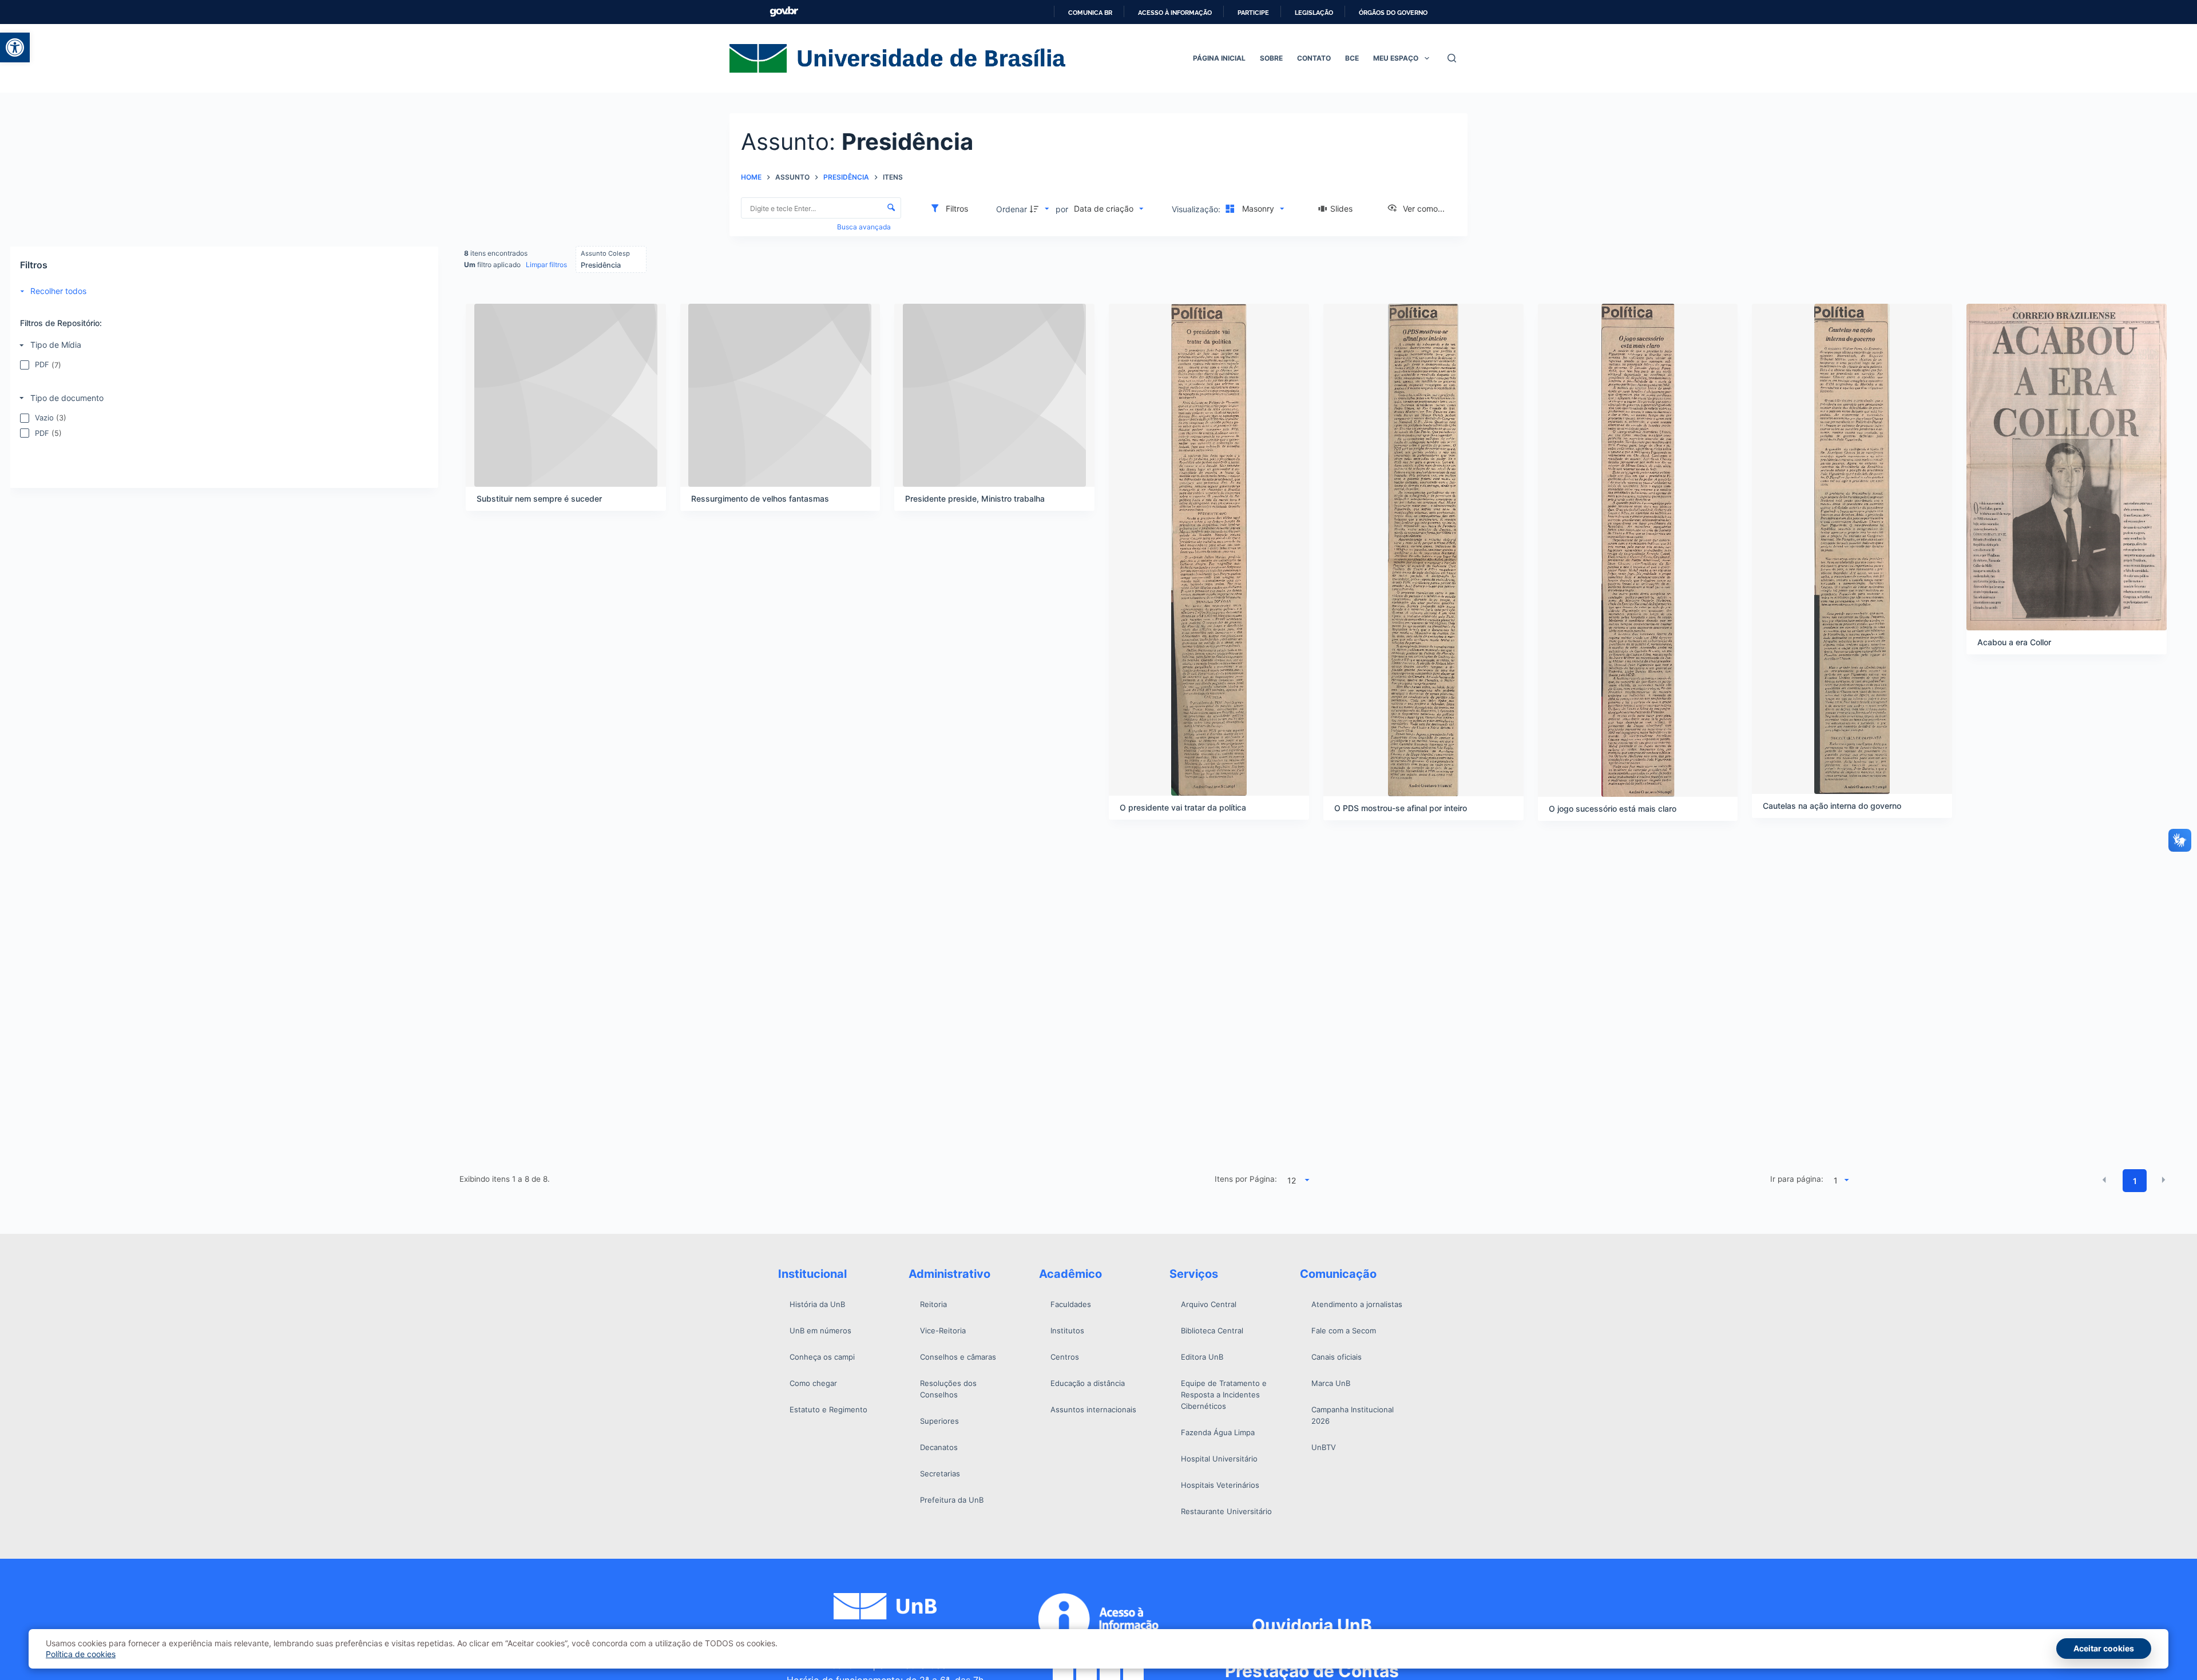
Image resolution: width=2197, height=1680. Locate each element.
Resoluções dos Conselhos (948, 1389)
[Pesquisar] (1452, 58)
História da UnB (817, 1304)
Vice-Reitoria (943, 1331)
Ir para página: (1797, 1179)
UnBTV (1324, 1447)
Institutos (1067, 1331)
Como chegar (813, 1383)
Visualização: (1197, 209)
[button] (15, 47)
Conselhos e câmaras (958, 1357)
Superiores (939, 1421)
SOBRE (1271, 58)
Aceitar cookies (2104, 1648)
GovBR (784, 12)
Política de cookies (81, 1654)
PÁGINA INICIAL (1219, 58)
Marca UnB (1331, 1383)
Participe (1253, 13)
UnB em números (820, 1331)
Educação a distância (1088, 1383)
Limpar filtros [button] (546, 265)
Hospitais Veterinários (1220, 1485)
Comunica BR (1090, 13)
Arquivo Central (1209, 1304)
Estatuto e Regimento (828, 1409)
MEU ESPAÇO (1396, 58)
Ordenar (1012, 209)
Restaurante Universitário (1226, 1511)
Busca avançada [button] (865, 227)
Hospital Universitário (1219, 1459)
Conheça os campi (822, 1357)
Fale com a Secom (1344, 1331)
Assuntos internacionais (1093, 1409)
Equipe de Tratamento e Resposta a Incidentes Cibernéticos (1224, 1395)
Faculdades (1071, 1304)
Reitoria (933, 1304)
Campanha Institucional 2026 (1353, 1415)
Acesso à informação (1175, 13)
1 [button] (2135, 1181)
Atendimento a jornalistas (1357, 1304)
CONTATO (1314, 58)
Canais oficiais (1337, 1357)
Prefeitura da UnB (952, 1500)
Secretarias (940, 1474)
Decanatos (939, 1447)
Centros (1065, 1357)
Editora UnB (1202, 1357)
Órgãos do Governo (1393, 13)
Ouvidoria (1312, 1625)
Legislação (1314, 13)
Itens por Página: (1246, 1179)
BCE (1352, 58)
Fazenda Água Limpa (1218, 1432)
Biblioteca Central (1212, 1331)
